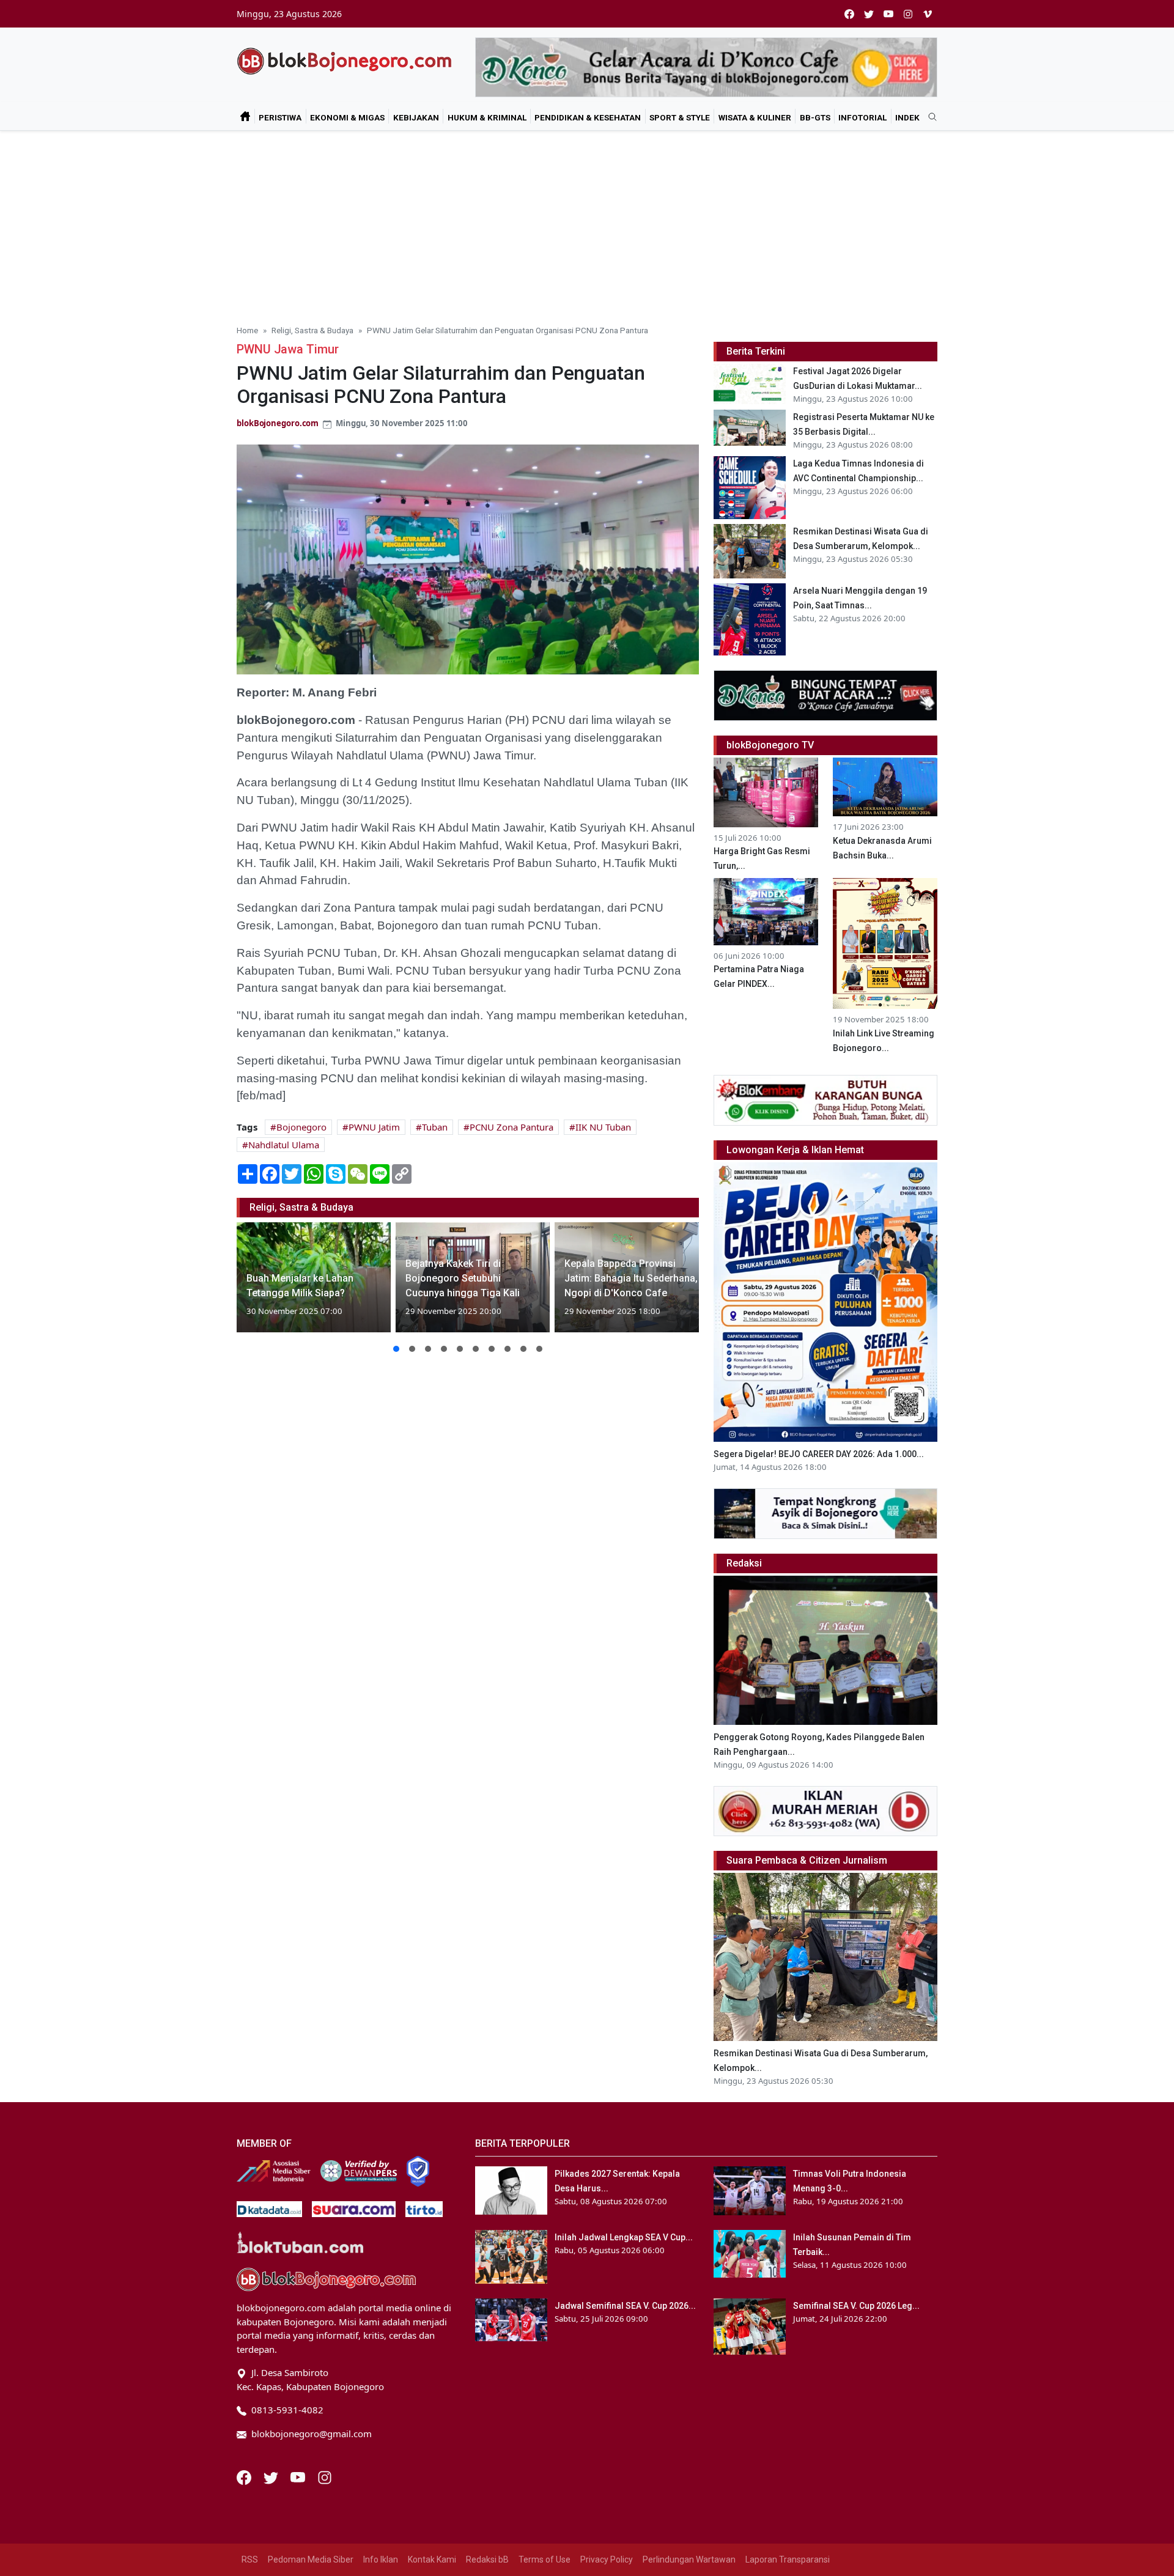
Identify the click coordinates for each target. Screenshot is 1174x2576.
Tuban (435, 1127)
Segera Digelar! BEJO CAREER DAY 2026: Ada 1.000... (819, 1454)
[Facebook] (245, 2476)
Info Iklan (381, 2559)
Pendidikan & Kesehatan (588, 117)
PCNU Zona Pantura (511, 1127)
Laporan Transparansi (788, 2559)
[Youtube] (299, 2476)
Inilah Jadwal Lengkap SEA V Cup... (624, 2237)
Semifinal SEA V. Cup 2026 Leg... (856, 2306)
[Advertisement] (587, 223)
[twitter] (869, 14)
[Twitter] (272, 2476)
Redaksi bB (487, 2559)
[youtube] (888, 14)
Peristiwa (280, 117)
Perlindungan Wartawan (689, 2559)
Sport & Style (680, 117)
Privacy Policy (607, 2559)
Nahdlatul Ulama (284, 1145)
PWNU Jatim (374, 1127)
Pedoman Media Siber (311, 2559)
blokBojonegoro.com (278, 423)
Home (247, 330)
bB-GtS (815, 117)
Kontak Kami (432, 2559)
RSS (250, 2559)
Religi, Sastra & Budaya (312, 330)
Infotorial (862, 117)
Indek (907, 117)
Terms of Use (545, 2559)
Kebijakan (416, 117)
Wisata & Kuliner (755, 117)
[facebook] (849, 14)
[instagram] (908, 14)
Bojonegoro (301, 1127)
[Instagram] (325, 2476)
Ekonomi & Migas (347, 117)
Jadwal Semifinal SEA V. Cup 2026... (625, 2306)
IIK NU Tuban (603, 1127)
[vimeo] (928, 14)
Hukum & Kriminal (487, 117)
